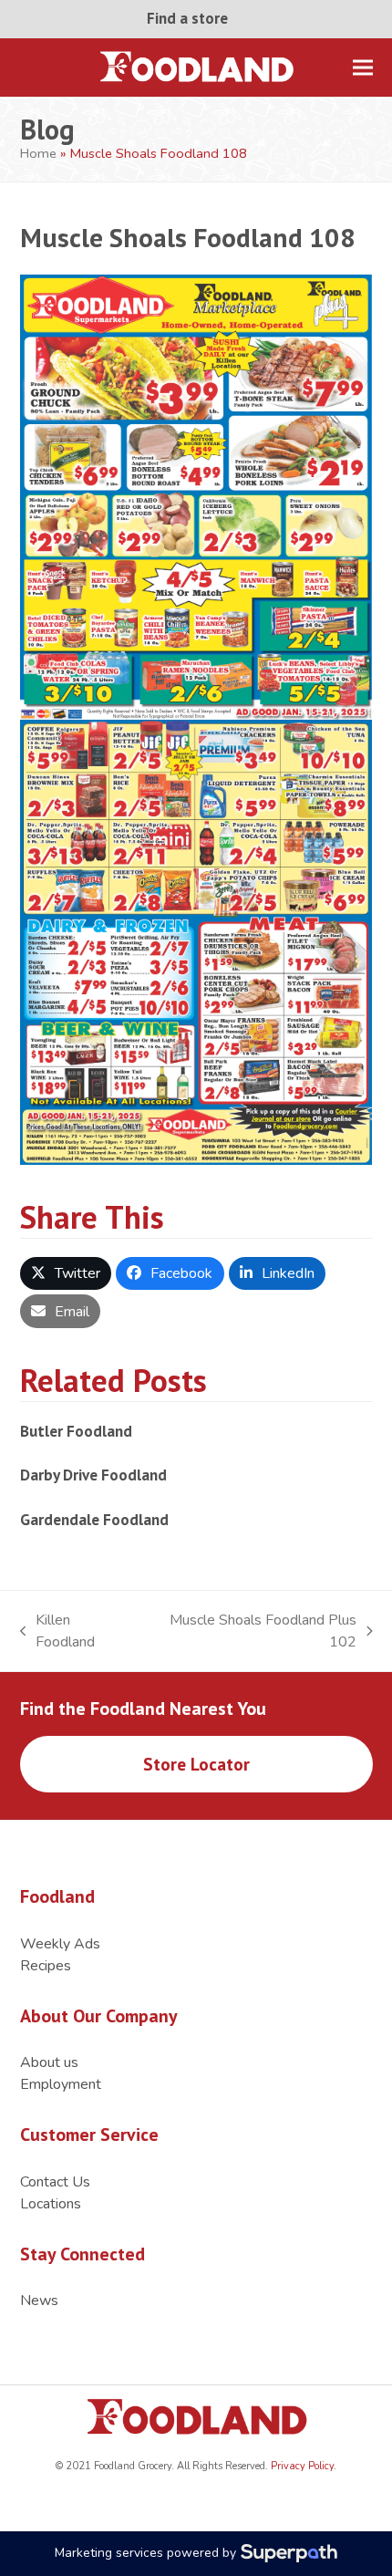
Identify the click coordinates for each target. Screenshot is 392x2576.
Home (38, 153)
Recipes (46, 1966)
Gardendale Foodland (94, 1519)
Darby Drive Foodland (93, 1475)
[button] (363, 67)
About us (49, 2062)
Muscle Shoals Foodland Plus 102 (252, 1631)
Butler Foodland (76, 1431)
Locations (51, 2204)
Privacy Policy (301, 2466)
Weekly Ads (60, 1944)
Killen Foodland (58, 1631)
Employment (61, 2084)
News (39, 2301)
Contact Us (55, 2182)
